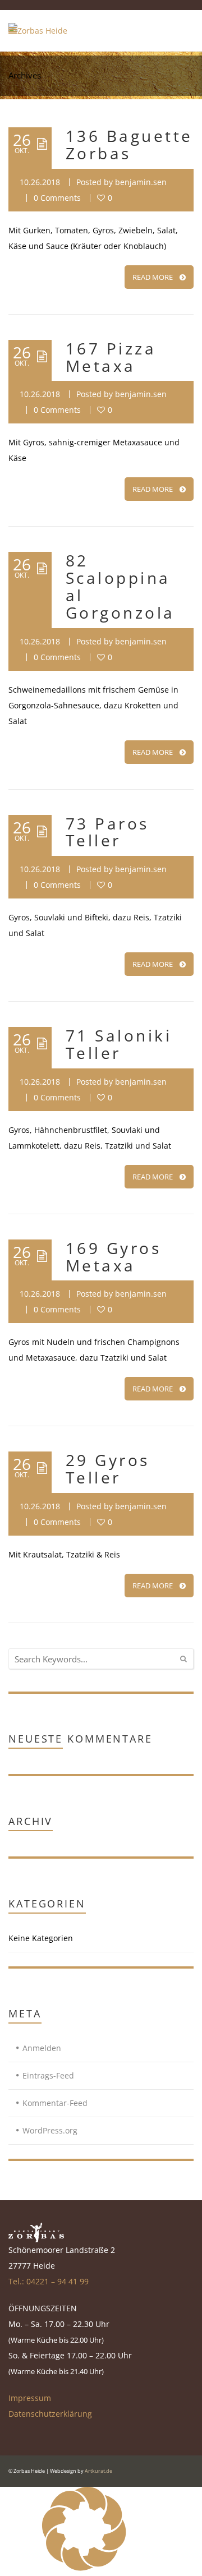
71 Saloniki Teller (119, 1044)
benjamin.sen (141, 182)
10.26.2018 (40, 182)
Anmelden (42, 2048)
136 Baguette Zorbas (129, 144)
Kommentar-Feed (55, 2103)
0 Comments (57, 198)
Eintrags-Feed (48, 2075)
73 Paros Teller (107, 832)
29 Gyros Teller (108, 1469)
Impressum (30, 2398)
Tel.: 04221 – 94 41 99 (49, 2281)
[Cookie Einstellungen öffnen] (84, 2568)
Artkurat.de (98, 2471)
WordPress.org (50, 2130)
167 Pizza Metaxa (111, 357)
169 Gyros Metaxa (113, 1257)
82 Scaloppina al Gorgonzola (120, 586)
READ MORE (153, 277)
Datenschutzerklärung (50, 2414)
